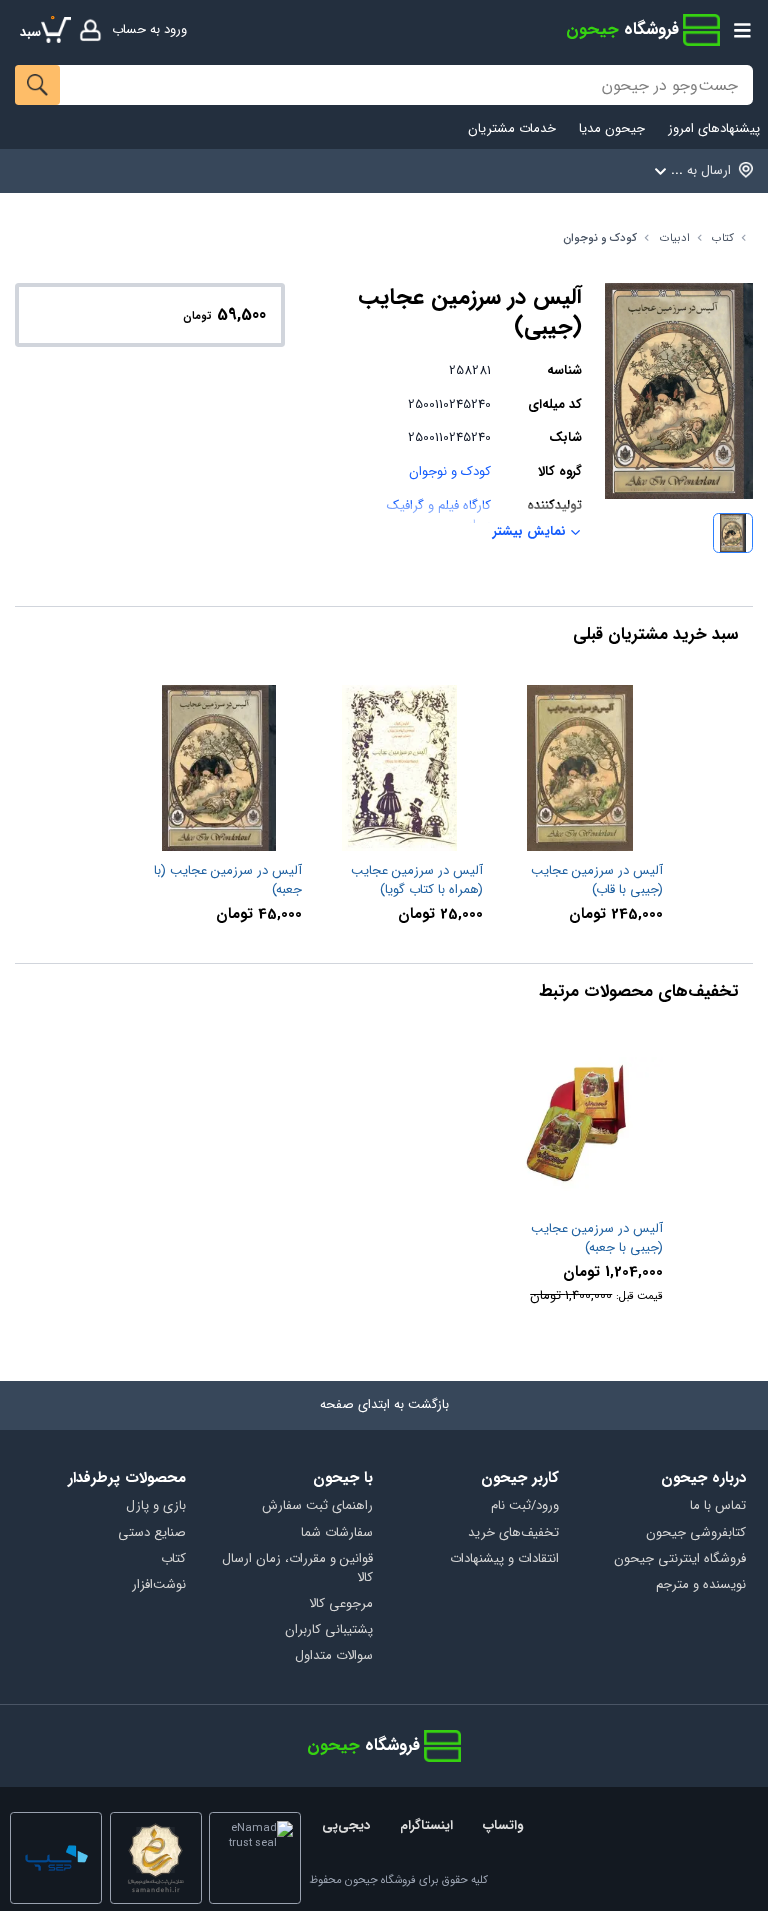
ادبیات (675, 238)
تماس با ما (718, 1506)
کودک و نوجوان (600, 238)
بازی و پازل (156, 1506)
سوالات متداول (334, 1656)
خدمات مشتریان (512, 129)
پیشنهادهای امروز (714, 129)
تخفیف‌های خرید (513, 1533)
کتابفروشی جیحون (696, 1533)
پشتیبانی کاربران (329, 1630)
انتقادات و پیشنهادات (504, 1559)
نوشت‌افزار (159, 1585)
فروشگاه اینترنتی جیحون (680, 1559)
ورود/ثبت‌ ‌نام (525, 1506)
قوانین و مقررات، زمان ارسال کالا (297, 1569)
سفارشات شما (337, 1533)
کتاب (723, 238)
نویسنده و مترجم (701, 1585)
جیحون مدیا (612, 129)
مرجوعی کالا (341, 1604)
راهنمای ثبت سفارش (317, 1506)
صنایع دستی (152, 1533)
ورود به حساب (149, 29)
